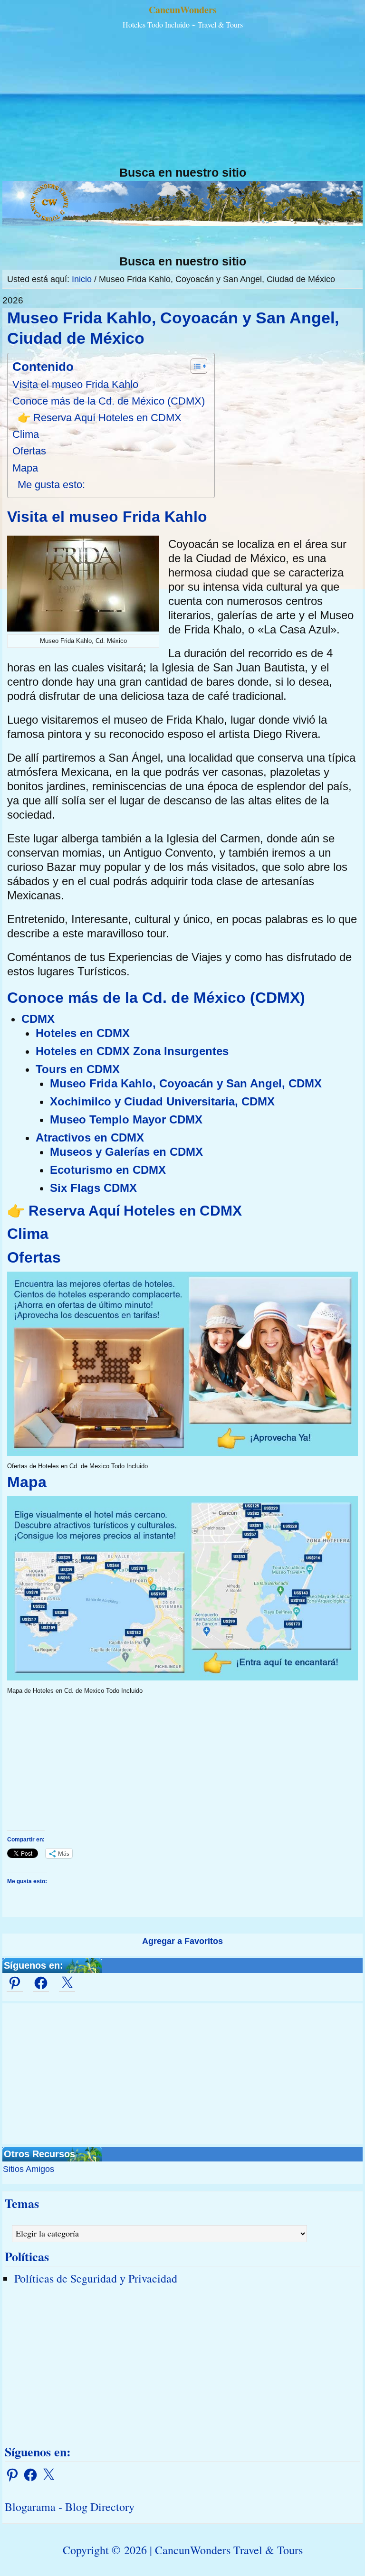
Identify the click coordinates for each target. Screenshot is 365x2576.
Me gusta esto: (51, 485)
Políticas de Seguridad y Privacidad (96, 2278)
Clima (26, 434)
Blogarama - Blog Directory (70, 2507)
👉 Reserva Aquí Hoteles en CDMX (100, 418)
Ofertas (29, 451)
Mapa (25, 468)
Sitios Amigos (29, 2169)
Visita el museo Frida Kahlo (75, 384)
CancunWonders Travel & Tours (229, 2550)
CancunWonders (183, 10)
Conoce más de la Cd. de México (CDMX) (109, 401)
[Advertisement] (182, 99)
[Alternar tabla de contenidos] (194, 366)
